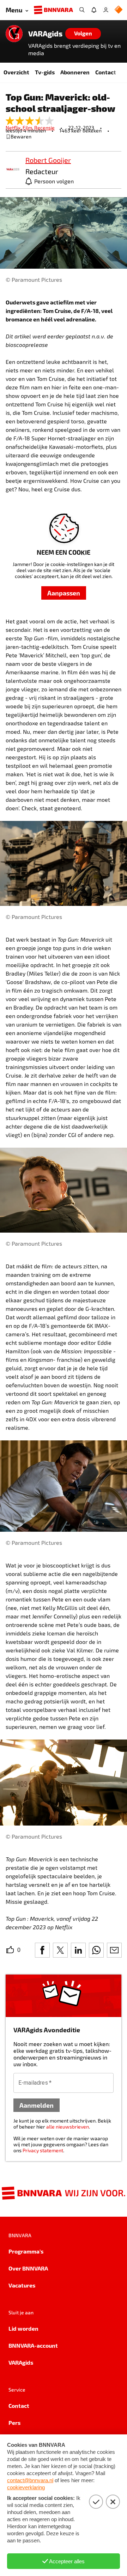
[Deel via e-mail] (114, 1950)
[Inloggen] (106, 10)
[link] (13, 170)
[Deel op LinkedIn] (78, 1950)
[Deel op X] (60, 1950)
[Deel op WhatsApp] (96, 1950)
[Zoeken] (82, 10)
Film (28, 128)
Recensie (44, 128)
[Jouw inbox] (94, 10)
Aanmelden (37, 2105)
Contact (106, 72)
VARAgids (45, 34)
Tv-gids (45, 72)
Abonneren (75, 72)
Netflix (14, 128)
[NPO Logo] (119, 10)
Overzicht (16, 72)
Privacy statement (43, 2150)
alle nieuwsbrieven (68, 2127)
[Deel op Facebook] (42, 1950)
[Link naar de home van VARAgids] (14, 34)
